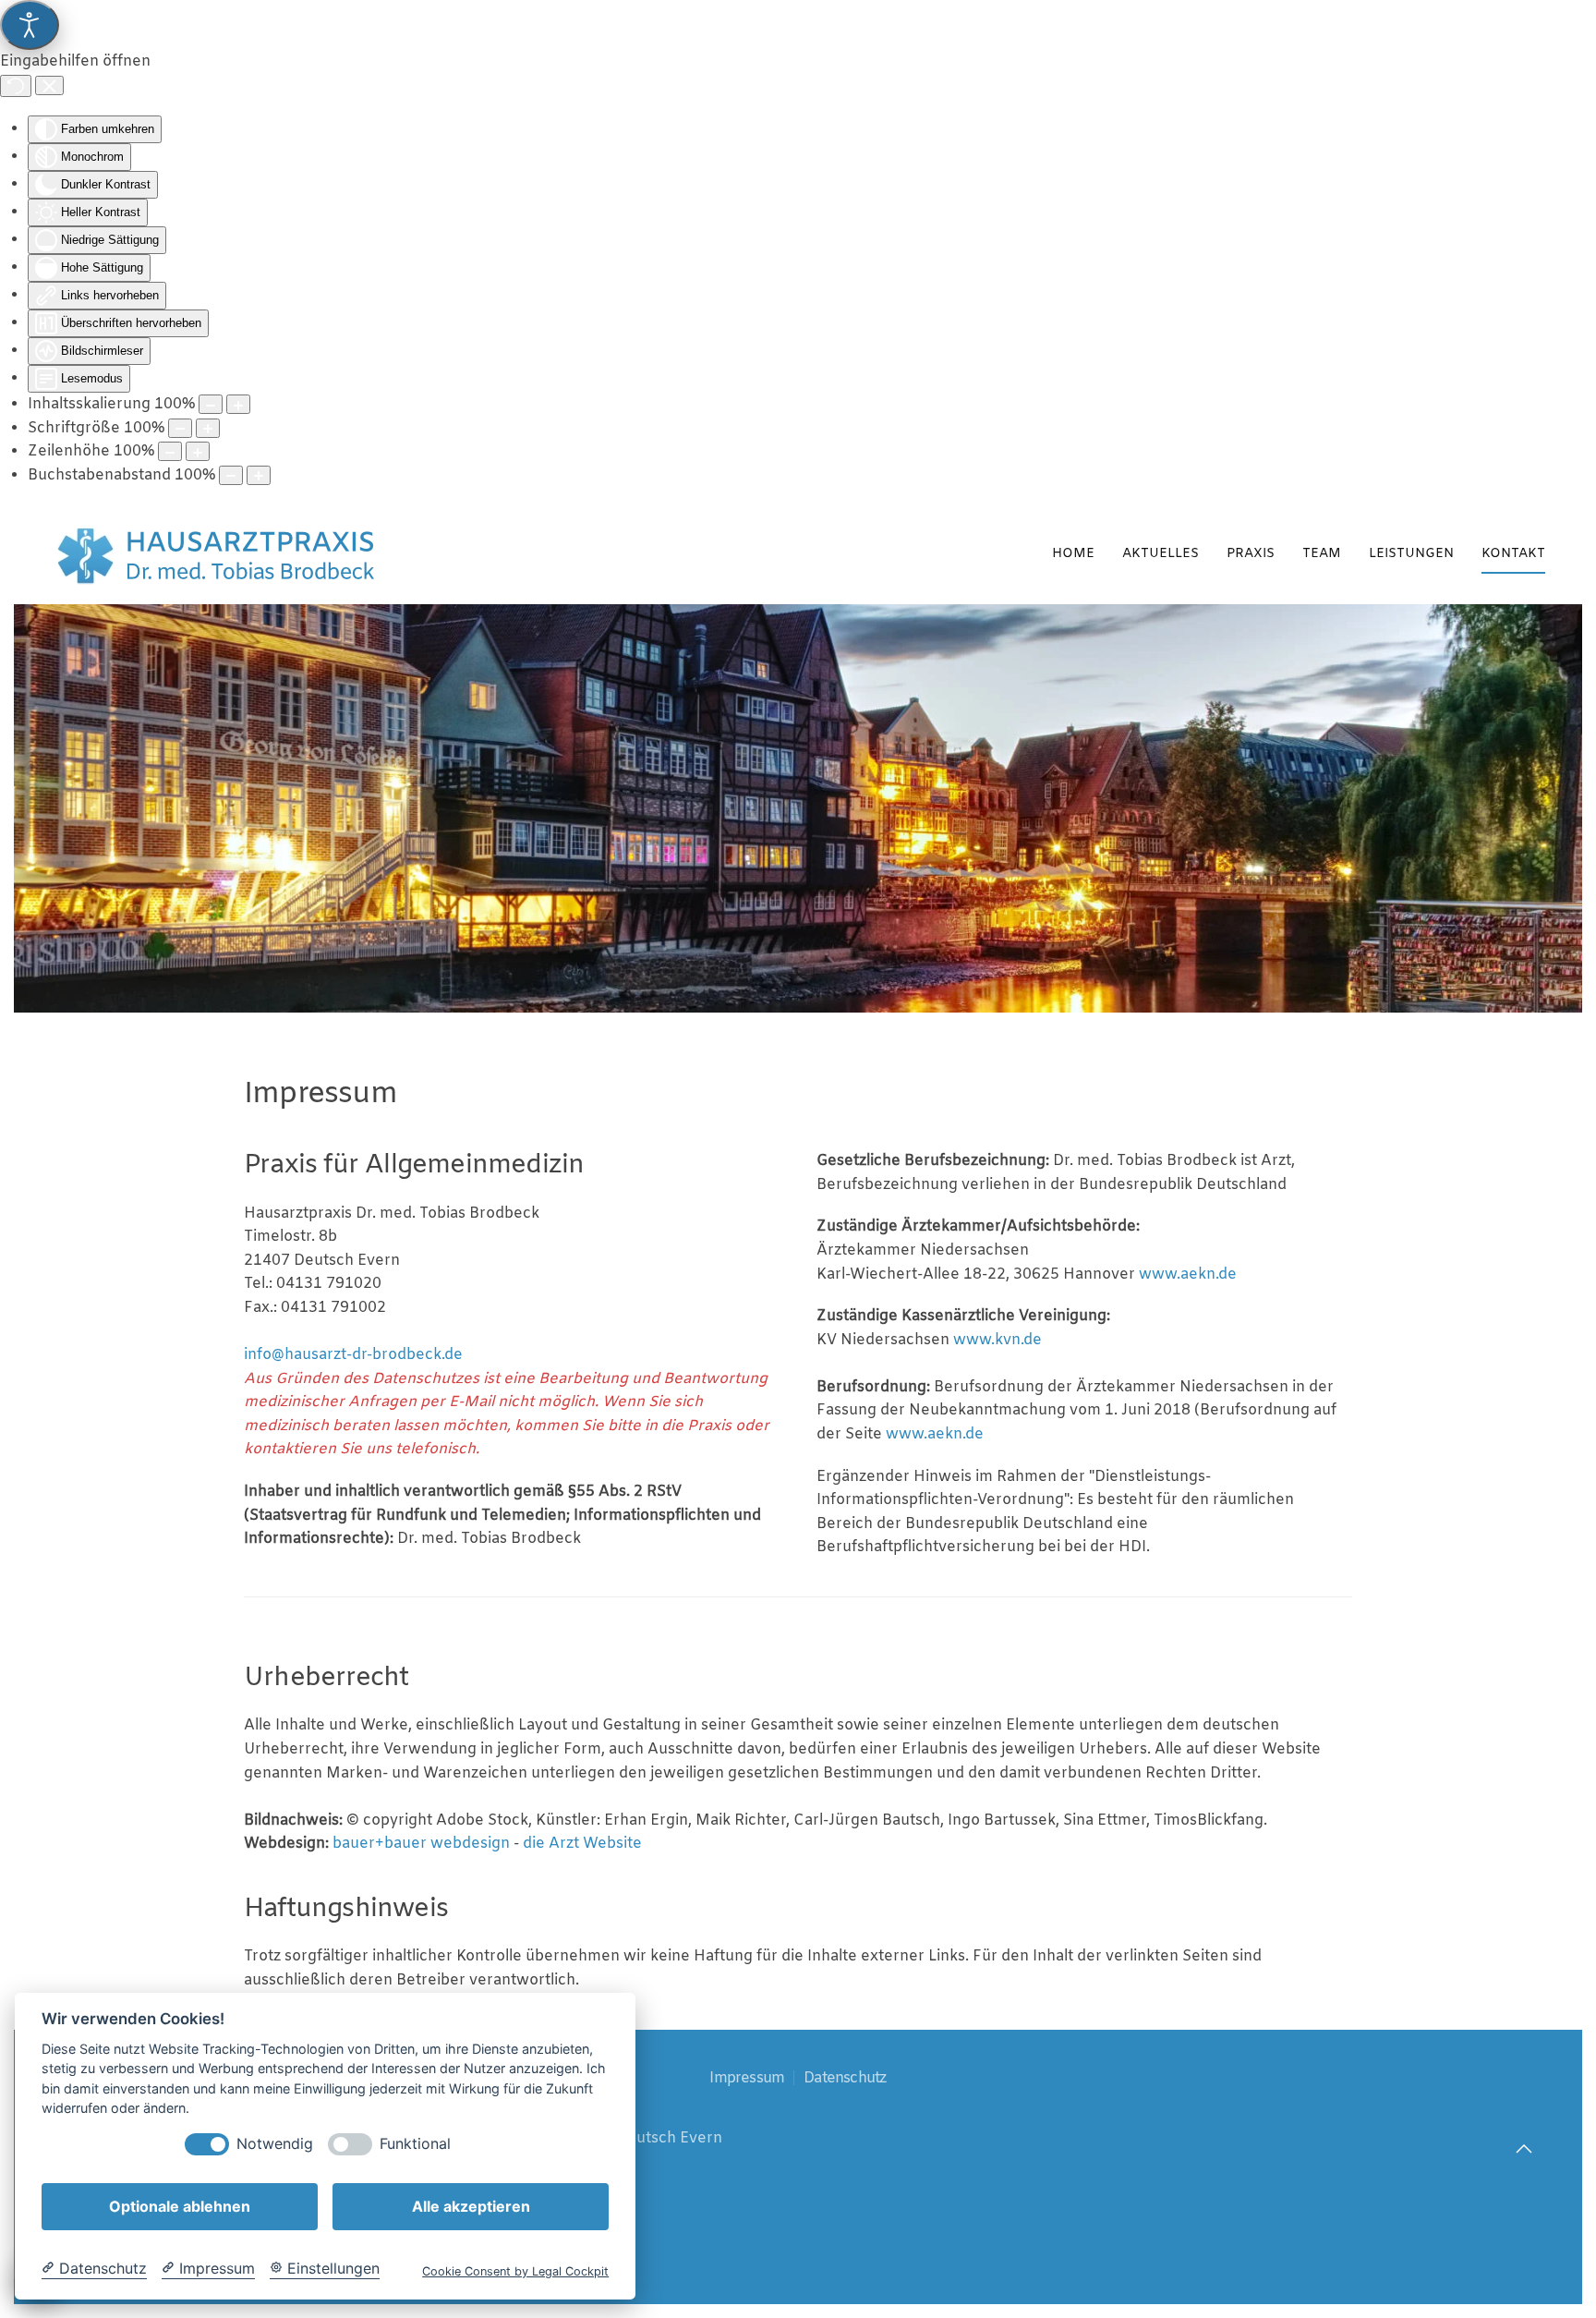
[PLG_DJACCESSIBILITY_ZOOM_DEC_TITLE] (211, 404)
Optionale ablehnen (180, 2206)
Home (1073, 554)
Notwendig (275, 2144)
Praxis (1251, 554)
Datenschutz (845, 2078)
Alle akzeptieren (471, 2206)
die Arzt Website (582, 1844)
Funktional (415, 2144)
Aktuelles (1161, 554)
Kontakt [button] (1513, 554)
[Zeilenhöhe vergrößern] (198, 451)
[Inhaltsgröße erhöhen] (238, 404)
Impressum (747, 2078)
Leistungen (1411, 554)
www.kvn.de (997, 1340)
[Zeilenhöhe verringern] (170, 451)
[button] (1524, 2149)
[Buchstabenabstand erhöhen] (259, 475)
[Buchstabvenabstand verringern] (231, 475)
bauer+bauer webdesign (421, 1844)
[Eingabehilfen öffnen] (30, 25)
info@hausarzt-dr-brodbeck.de (353, 1355)
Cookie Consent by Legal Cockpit (515, 2271)
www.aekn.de (1188, 1274)
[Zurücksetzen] (16, 86)
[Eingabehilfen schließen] (49, 86)
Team (1322, 554)
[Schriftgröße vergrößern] (208, 428)
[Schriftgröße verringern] (180, 428)
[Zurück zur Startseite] (218, 555)
